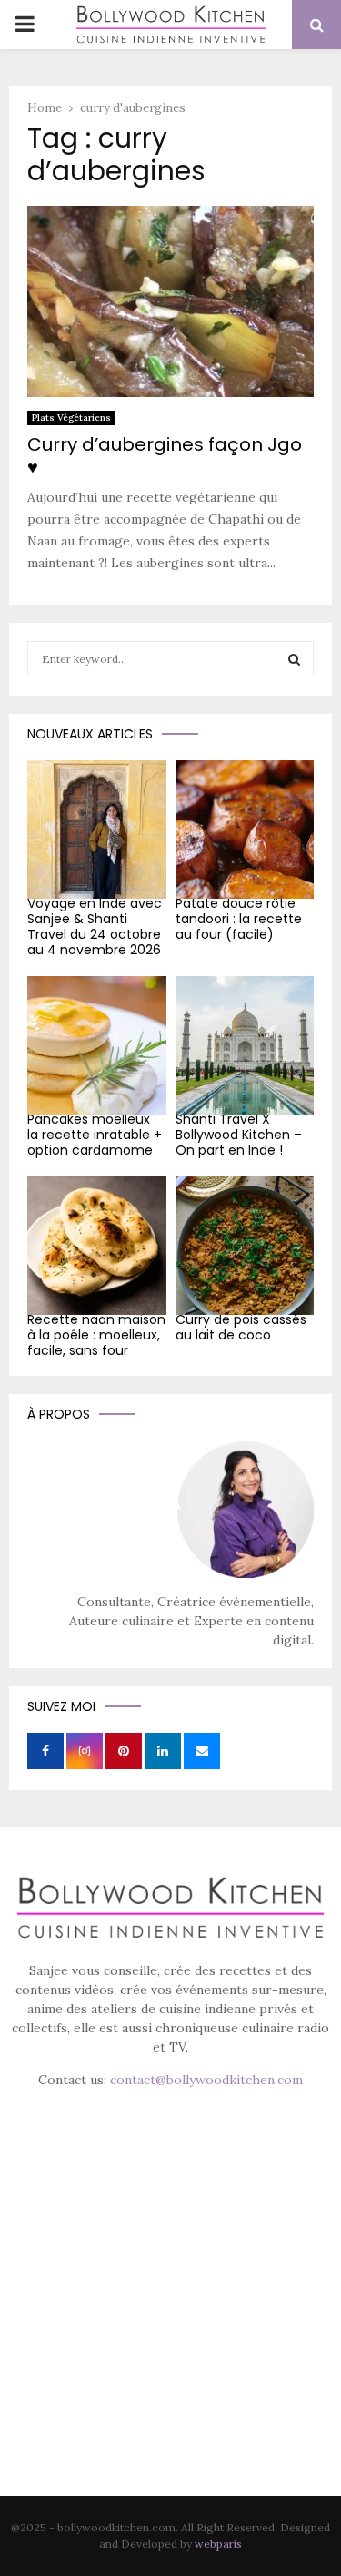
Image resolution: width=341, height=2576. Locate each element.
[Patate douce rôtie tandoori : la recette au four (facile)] (245, 830)
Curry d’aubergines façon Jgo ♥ (165, 456)
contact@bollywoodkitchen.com (206, 2080)
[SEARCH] (294, 659)
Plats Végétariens (71, 417)
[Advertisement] (170, 2318)
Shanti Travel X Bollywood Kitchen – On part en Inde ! (239, 1135)
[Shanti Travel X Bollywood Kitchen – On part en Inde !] (245, 1046)
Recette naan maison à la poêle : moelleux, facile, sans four (96, 1335)
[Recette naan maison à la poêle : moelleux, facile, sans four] (97, 1246)
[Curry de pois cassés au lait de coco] (245, 1246)
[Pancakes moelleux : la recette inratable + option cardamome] (97, 1046)
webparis (218, 2544)
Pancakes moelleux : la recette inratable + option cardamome (95, 1135)
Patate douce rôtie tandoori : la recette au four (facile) (239, 919)
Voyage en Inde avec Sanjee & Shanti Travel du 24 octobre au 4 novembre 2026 (95, 926)
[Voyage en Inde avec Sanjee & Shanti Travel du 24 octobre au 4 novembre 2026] (97, 830)
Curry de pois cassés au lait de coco (241, 1327)
